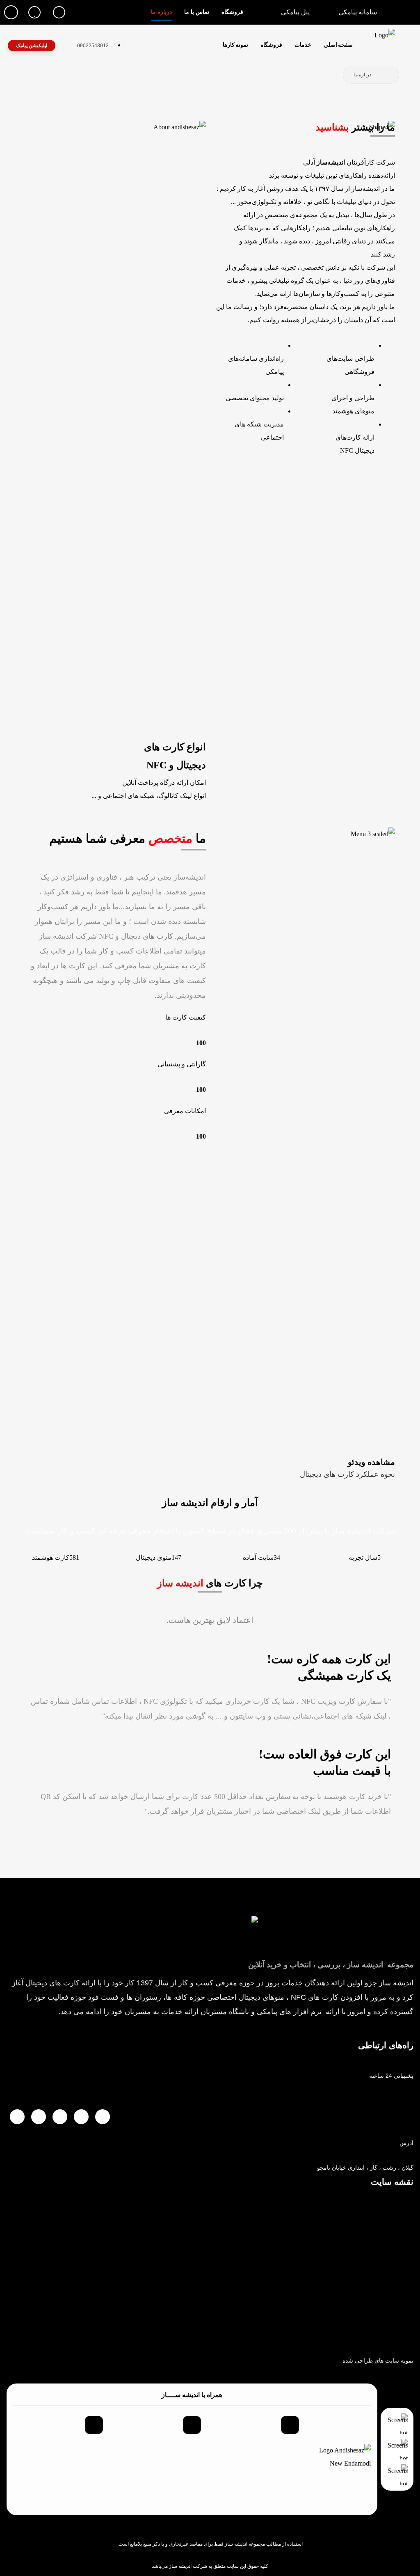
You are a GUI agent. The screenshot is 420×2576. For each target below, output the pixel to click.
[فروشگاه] (411, 2200)
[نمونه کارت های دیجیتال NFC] (411, 2323)
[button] (59, 12)
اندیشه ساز (180, 2566)
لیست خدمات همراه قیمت (382, 2311)
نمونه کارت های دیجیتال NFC (379, 2336)
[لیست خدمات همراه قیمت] (411, 2298)
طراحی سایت (397, 2237)
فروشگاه (403, 2213)
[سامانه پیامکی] (411, 2249)
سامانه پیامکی (396, 2262)
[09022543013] (411, 2087)
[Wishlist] (34, 12)
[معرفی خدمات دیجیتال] (411, 2273)
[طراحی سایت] (411, 2224)
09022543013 (395, 2100)
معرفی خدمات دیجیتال (386, 2287)
